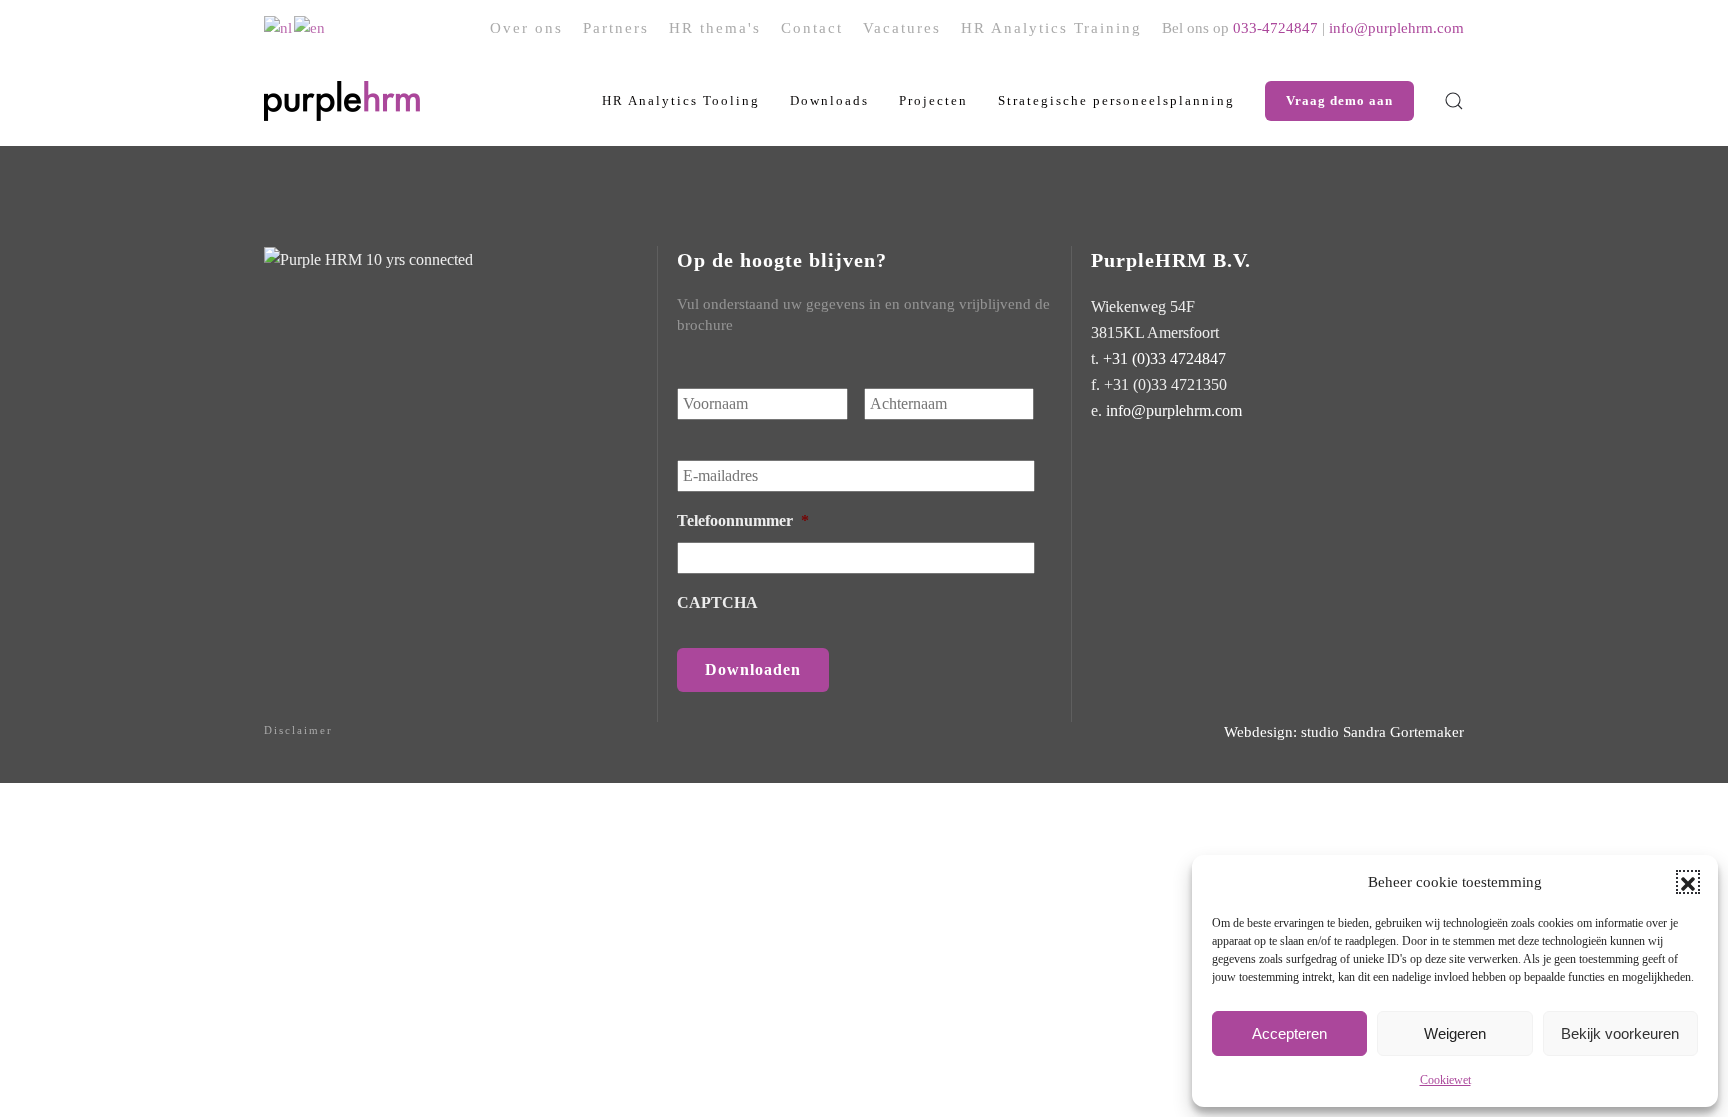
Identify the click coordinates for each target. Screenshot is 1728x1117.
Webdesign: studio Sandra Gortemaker (1344, 732)
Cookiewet (1445, 1080)
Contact (812, 28)
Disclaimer (298, 730)
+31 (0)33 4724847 (1164, 358)
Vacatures (902, 28)
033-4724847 (1275, 28)
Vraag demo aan (1339, 100)
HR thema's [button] (715, 28)
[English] (310, 27)
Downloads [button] (829, 100)
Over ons (526, 28)
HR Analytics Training (1051, 28)
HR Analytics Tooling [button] (681, 100)
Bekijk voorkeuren (1620, 1033)
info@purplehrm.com (1396, 28)
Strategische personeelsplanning (1116, 100)
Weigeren (1455, 1033)
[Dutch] (279, 27)
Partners (616, 28)
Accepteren (1289, 1033)
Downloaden (753, 669)
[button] (1688, 882)
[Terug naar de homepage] (342, 101)
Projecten (933, 100)
